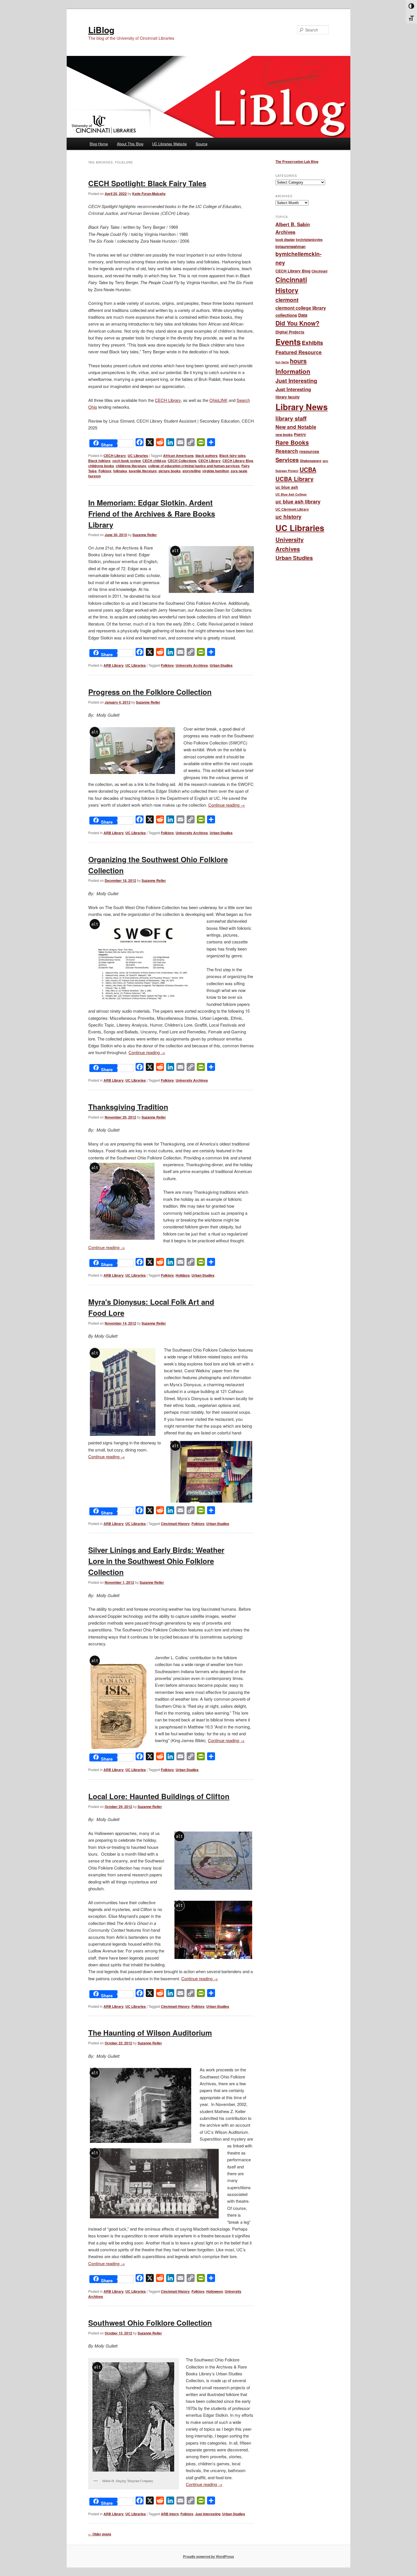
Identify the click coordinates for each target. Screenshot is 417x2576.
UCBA (308, 469)
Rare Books (292, 442)
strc (325, 461)
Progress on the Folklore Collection (150, 692)
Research (287, 451)
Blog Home (99, 144)
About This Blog (130, 144)
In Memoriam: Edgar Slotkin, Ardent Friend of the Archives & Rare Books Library (152, 514)
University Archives (192, 665)
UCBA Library (294, 479)
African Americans (178, 456)
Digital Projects (290, 332)
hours (298, 361)
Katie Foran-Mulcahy (149, 194)
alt (175, 551)
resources (309, 451)
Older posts (100, 2534)
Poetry (300, 434)
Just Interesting (208, 2514)
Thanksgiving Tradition (128, 1107)
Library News (302, 407)
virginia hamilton (216, 471)
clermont (287, 300)
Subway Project (287, 471)
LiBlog (101, 30)
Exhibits (312, 343)
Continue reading (227, 805)
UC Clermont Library (292, 509)
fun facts (282, 362)
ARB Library (114, 665)
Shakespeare (311, 461)
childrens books (101, 466)
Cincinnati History (175, 1524)
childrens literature (131, 466)
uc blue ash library (298, 501)
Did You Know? (297, 323)
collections (286, 315)
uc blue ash (287, 487)
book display (285, 240)
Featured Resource (299, 352)
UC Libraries (138, 456)
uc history (288, 517)
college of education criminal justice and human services (194, 466)
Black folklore (99, 461)
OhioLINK (218, 400)
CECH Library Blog (238, 461)
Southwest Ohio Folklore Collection (150, 2323)
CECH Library (168, 400)
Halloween (215, 2291)
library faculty (288, 397)
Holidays (183, 1275)
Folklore (105, 471)
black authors (207, 456)
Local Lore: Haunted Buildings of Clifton (159, 1796)
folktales (120, 471)
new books (284, 435)
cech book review (127, 461)
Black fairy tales (232, 456)
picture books (170, 471)
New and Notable (296, 427)
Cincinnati (319, 271)
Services (287, 460)
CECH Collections (182, 461)
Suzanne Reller (145, 535)
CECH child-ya (154, 461)
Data (303, 315)
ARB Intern (170, 2514)
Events (288, 342)
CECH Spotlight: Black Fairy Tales (147, 183)
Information (293, 371)
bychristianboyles (309, 240)
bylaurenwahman (290, 247)
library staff (291, 418)
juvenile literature (143, 471)
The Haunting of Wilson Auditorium (150, 2033)
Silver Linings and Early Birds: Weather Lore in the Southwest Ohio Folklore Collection (156, 1561)
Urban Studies (221, 665)
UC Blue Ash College (291, 494)
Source (202, 144)
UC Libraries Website (169, 144)
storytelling (191, 471)
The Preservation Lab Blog (297, 161)
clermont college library (301, 308)
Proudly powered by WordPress (208, 2556)
